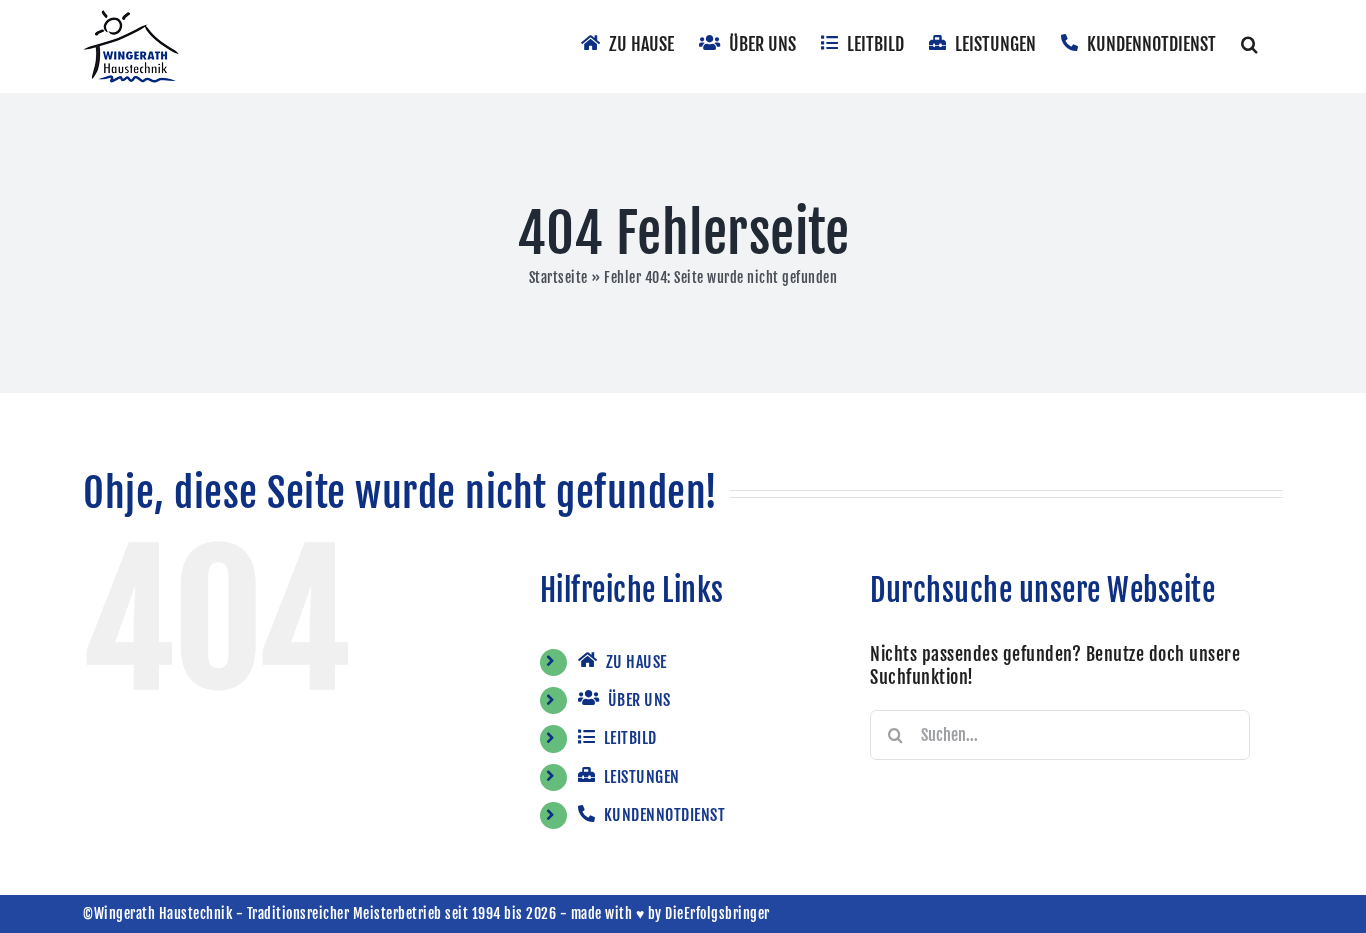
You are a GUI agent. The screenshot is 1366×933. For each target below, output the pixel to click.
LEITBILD (628, 738)
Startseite (558, 277)
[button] (1249, 42)
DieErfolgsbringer (717, 913)
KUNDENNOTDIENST (662, 815)
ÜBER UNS (637, 700)
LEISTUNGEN (640, 777)
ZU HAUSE (634, 662)
